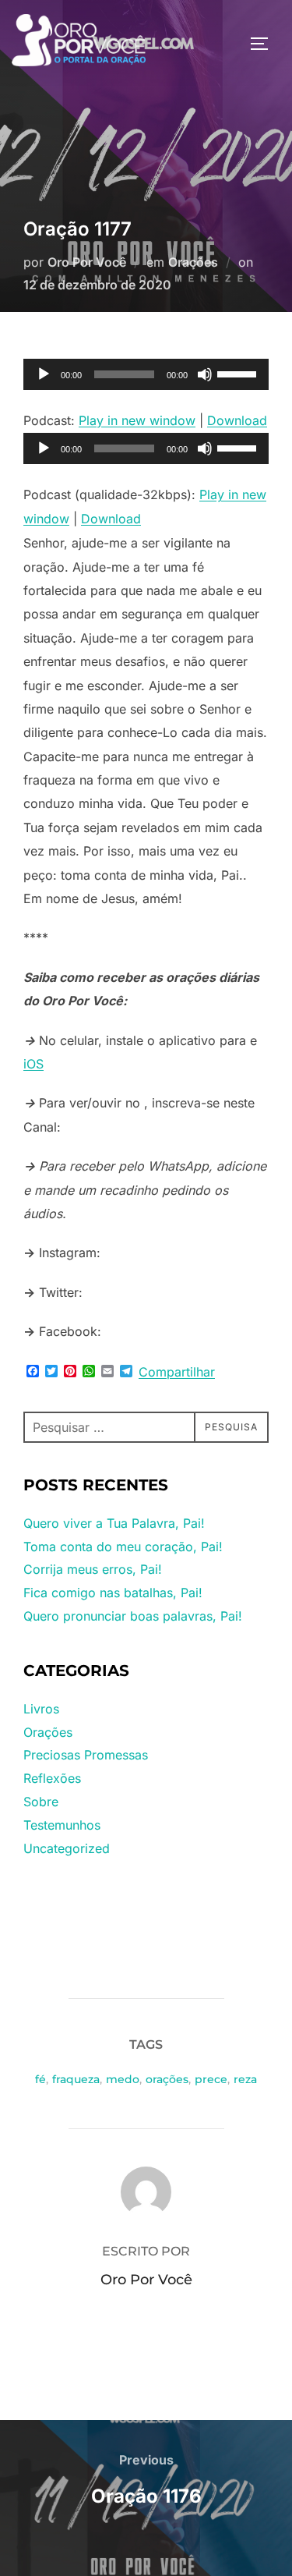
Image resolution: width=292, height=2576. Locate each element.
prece (211, 2079)
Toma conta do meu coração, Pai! (123, 1547)
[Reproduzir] (44, 374)
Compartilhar (177, 1372)
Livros (41, 1709)
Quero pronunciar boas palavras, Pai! (133, 1616)
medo (123, 2079)
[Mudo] (205, 374)
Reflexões (52, 1778)
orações (167, 2079)
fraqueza (76, 2079)
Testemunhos (62, 1825)
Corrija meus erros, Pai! (93, 1569)
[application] (146, 374)
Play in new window (137, 420)
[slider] (239, 373)
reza (245, 2079)
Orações (193, 262)
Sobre (41, 1802)
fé (40, 2079)
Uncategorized (67, 1848)
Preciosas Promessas (86, 1755)
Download (237, 420)
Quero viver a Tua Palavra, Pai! (114, 1523)
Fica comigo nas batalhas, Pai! (113, 1593)
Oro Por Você (87, 262)
